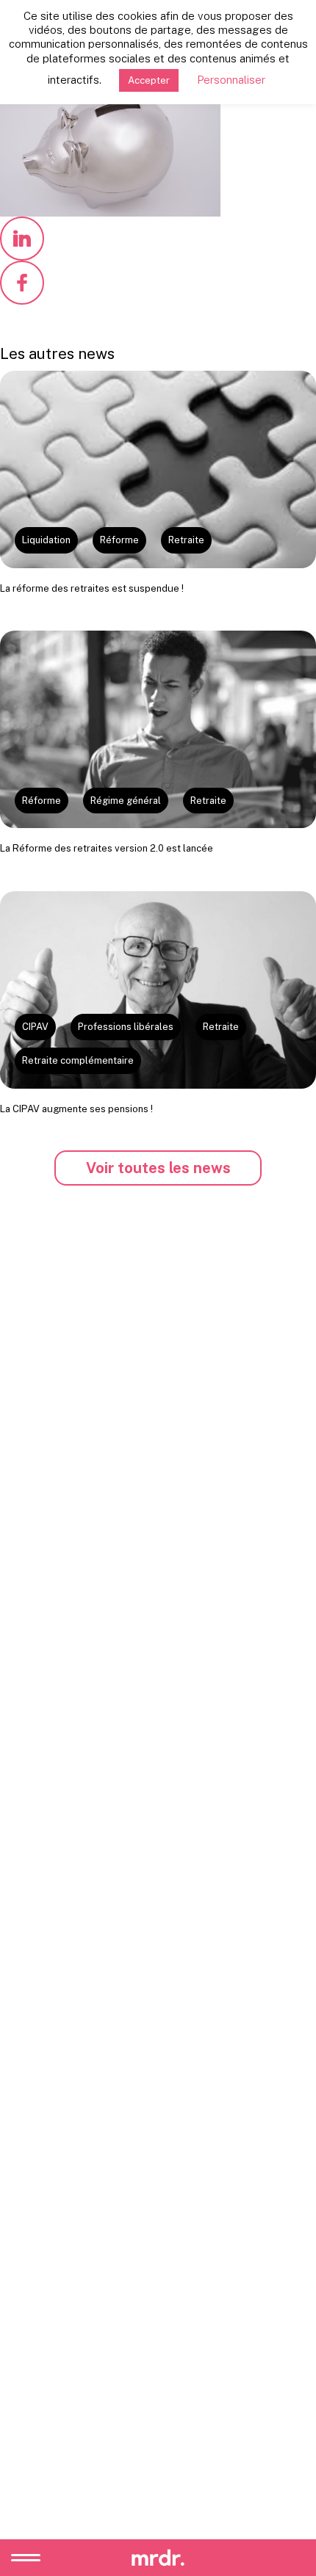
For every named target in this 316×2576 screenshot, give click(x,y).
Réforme (119, 540)
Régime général (126, 801)
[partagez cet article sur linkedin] (22, 239)
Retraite (186, 540)
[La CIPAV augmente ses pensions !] (158, 990)
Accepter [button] (149, 80)
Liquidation (46, 540)
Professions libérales (126, 1027)
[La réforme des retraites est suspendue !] (158, 469)
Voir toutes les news (158, 1168)
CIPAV (35, 1027)
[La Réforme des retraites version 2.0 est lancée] (158, 729)
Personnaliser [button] (231, 80)
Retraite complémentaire (78, 1060)
